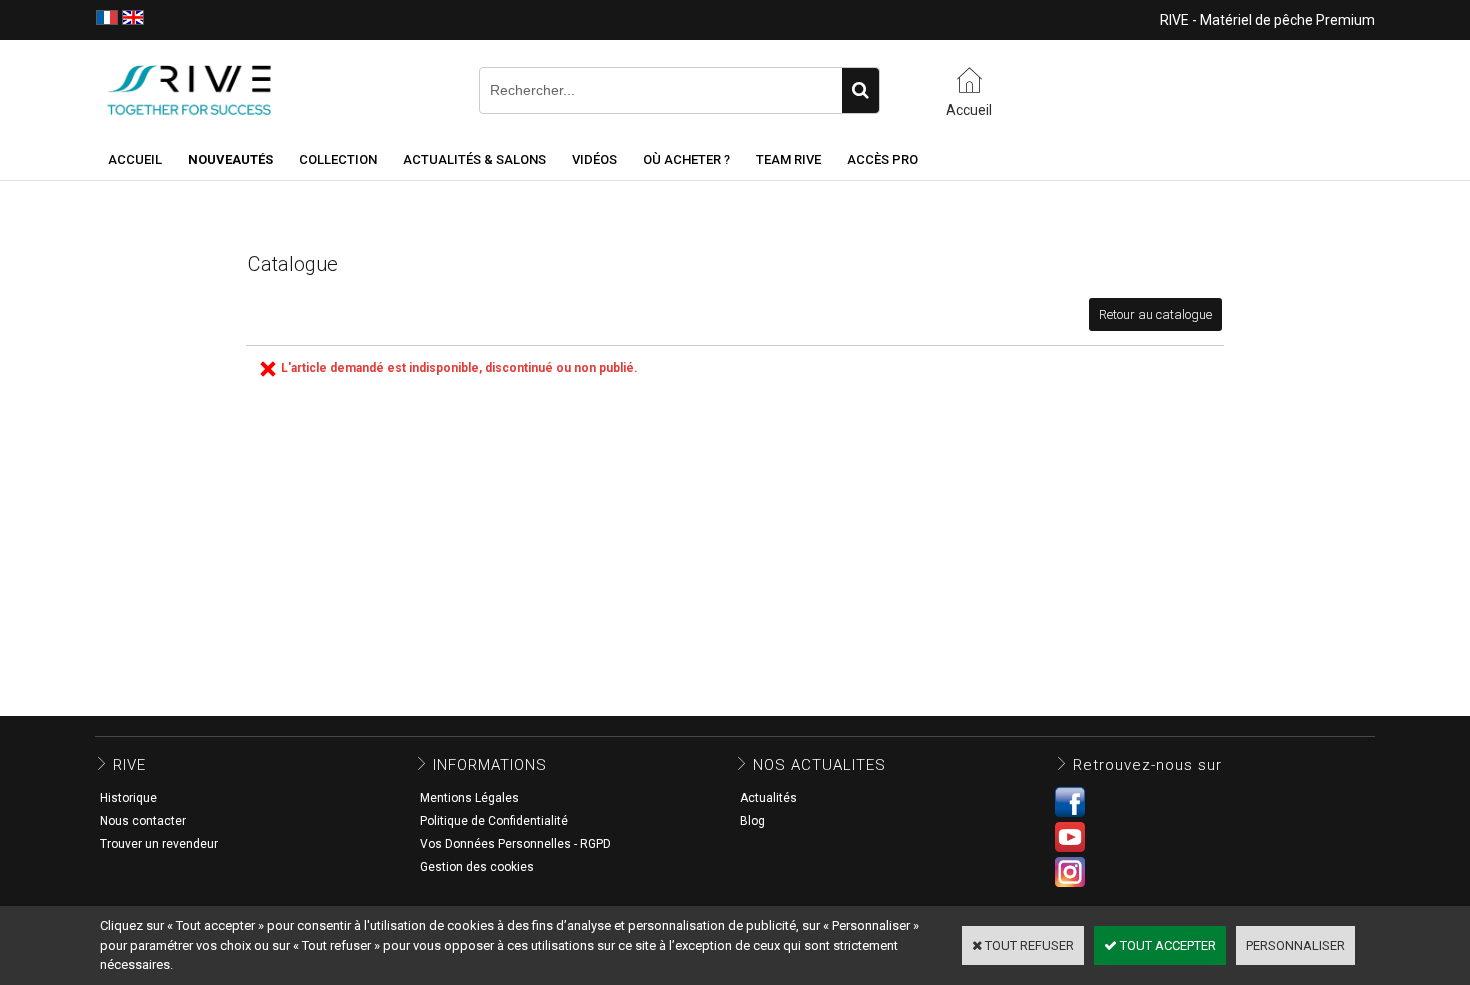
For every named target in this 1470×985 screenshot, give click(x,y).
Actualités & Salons (474, 159)
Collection (338, 159)
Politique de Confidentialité (494, 821)
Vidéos (594, 159)
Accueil (135, 159)
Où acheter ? (686, 159)
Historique (128, 798)
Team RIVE (788, 159)
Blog (752, 821)
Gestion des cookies (477, 867)
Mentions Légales (469, 798)
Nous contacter (143, 821)
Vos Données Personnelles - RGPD (515, 844)
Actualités (768, 798)
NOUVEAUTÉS (230, 159)
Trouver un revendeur (159, 844)
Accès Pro (882, 159)
